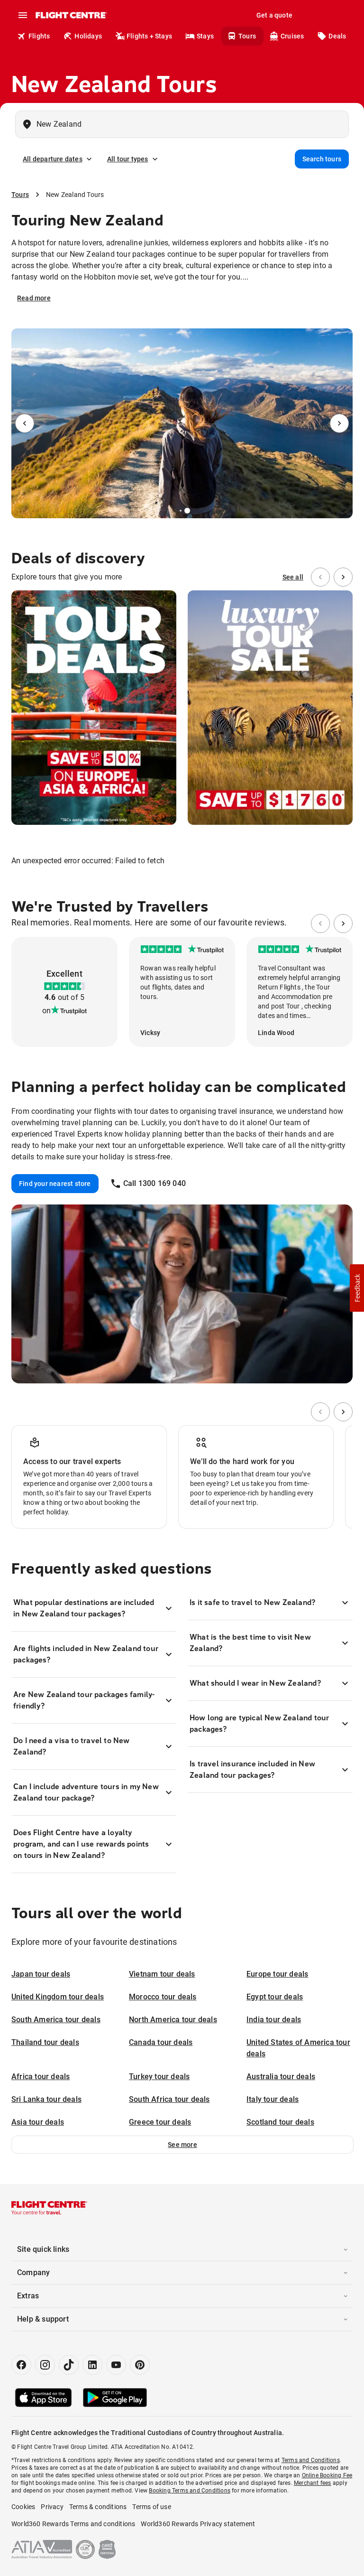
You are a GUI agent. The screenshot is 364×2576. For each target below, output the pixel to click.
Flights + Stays (149, 36)
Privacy (52, 2507)
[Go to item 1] (177, 511)
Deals (337, 36)
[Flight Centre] (71, 15)
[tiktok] (69, 2365)
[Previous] (25, 423)
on (46, 1011)
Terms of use (151, 2507)
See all (293, 577)
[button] (182, 2145)
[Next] (339, 423)
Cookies (23, 2507)
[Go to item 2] (181, 511)
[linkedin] (92, 2365)
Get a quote (274, 15)
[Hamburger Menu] (23, 15)
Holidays (88, 36)
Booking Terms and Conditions (190, 2491)
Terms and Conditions (311, 2460)
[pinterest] (140, 2365)
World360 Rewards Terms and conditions (73, 2524)
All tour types (128, 159)
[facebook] (21, 2365)
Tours (247, 36)
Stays (205, 36)
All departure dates (53, 159)
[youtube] (116, 2365)
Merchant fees (313, 2483)
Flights (39, 36)
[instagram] (45, 2365)
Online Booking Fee (327, 2475)
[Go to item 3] (187, 511)
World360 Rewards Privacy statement (198, 2524)
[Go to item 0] (174, 511)
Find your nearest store (55, 1184)
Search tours (322, 159)
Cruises (292, 36)
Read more (34, 298)
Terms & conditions (98, 2507)
